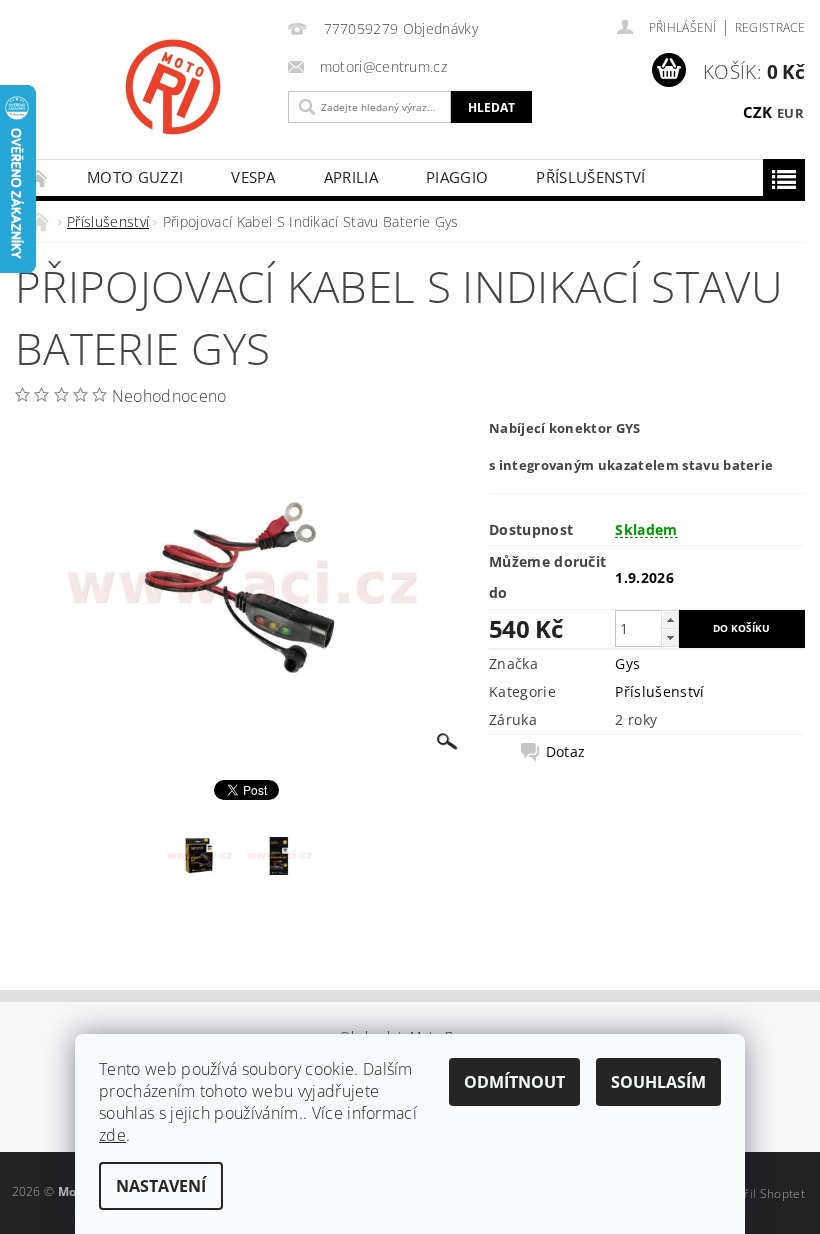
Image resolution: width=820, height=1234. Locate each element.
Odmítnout (514, 1082)
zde (112, 1135)
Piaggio (457, 177)
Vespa (253, 177)
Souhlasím (658, 1082)
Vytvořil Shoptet (759, 1193)
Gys (627, 663)
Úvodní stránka (39, 177)
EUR (790, 113)
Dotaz (566, 752)
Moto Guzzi (135, 177)
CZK (758, 112)
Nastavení (161, 1186)
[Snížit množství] (670, 637)
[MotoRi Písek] (235, 87)
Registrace (770, 27)
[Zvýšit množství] (670, 619)
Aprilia (351, 177)
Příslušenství (590, 177)
